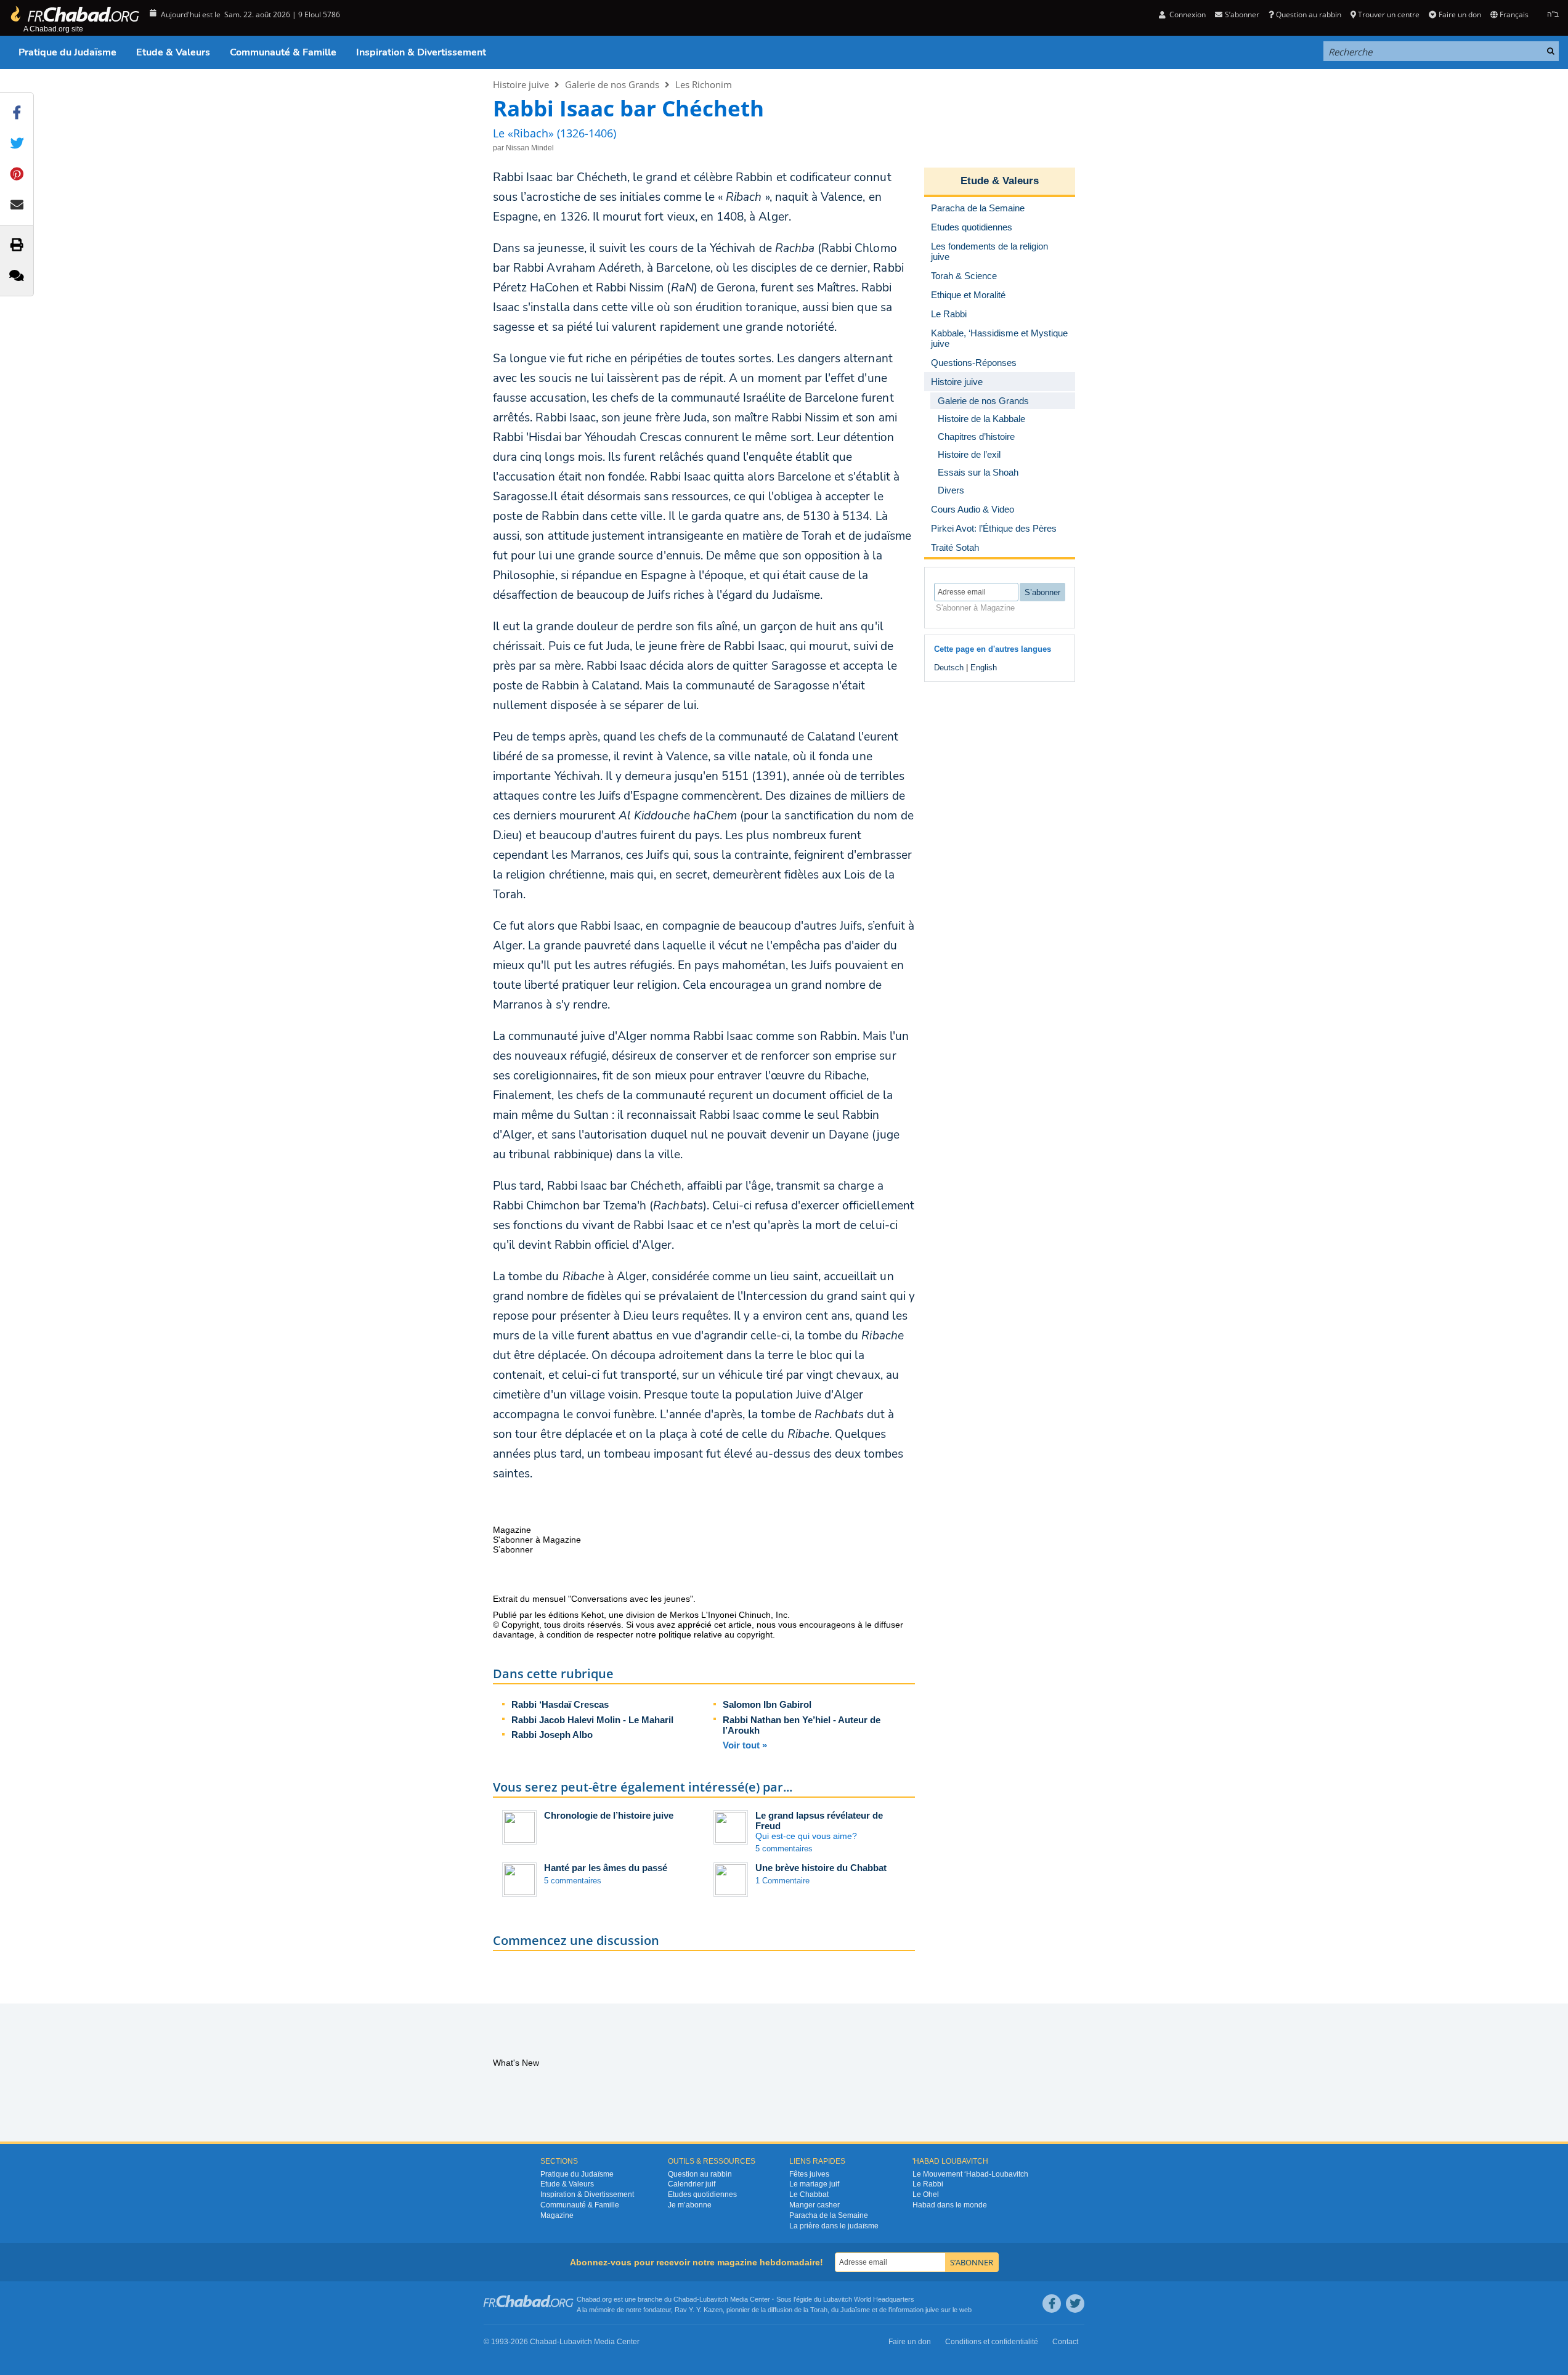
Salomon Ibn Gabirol (767, 1704)
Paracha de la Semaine (829, 2215)
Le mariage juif (814, 2184)
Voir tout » (745, 1745)
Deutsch (949, 668)
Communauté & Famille (283, 52)
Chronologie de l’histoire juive (609, 1815)
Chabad (685, 2299)
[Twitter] (1075, 2304)
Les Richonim (704, 84)
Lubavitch (714, 2299)
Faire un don (1460, 14)
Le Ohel (926, 2194)
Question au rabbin (1309, 14)
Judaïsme (855, 2310)
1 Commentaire (782, 1881)
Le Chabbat (809, 2194)
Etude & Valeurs (173, 52)
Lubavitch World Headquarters (869, 2299)
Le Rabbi (928, 2184)
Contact (1065, 2342)
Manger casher (814, 2205)
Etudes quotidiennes (702, 2194)
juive (932, 2310)
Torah (819, 2310)
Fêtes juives (809, 2174)
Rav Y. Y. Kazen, (700, 2310)
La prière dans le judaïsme (834, 2226)
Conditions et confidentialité (992, 2342)
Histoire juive (521, 84)
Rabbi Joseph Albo (552, 1735)
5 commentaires (784, 1849)
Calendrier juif (692, 2184)
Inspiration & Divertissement (421, 52)
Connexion (1187, 14)
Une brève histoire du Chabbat (821, 1868)
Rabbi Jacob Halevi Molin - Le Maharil (592, 1720)
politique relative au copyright (716, 1634)
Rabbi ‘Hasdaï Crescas (560, 1704)
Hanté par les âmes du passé (606, 1868)
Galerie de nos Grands (612, 84)
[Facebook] (1052, 2304)
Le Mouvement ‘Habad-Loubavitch (970, 2174)
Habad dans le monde (950, 2205)
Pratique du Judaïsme (67, 52)
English (984, 668)
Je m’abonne (690, 2205)
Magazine (557, 2215)
